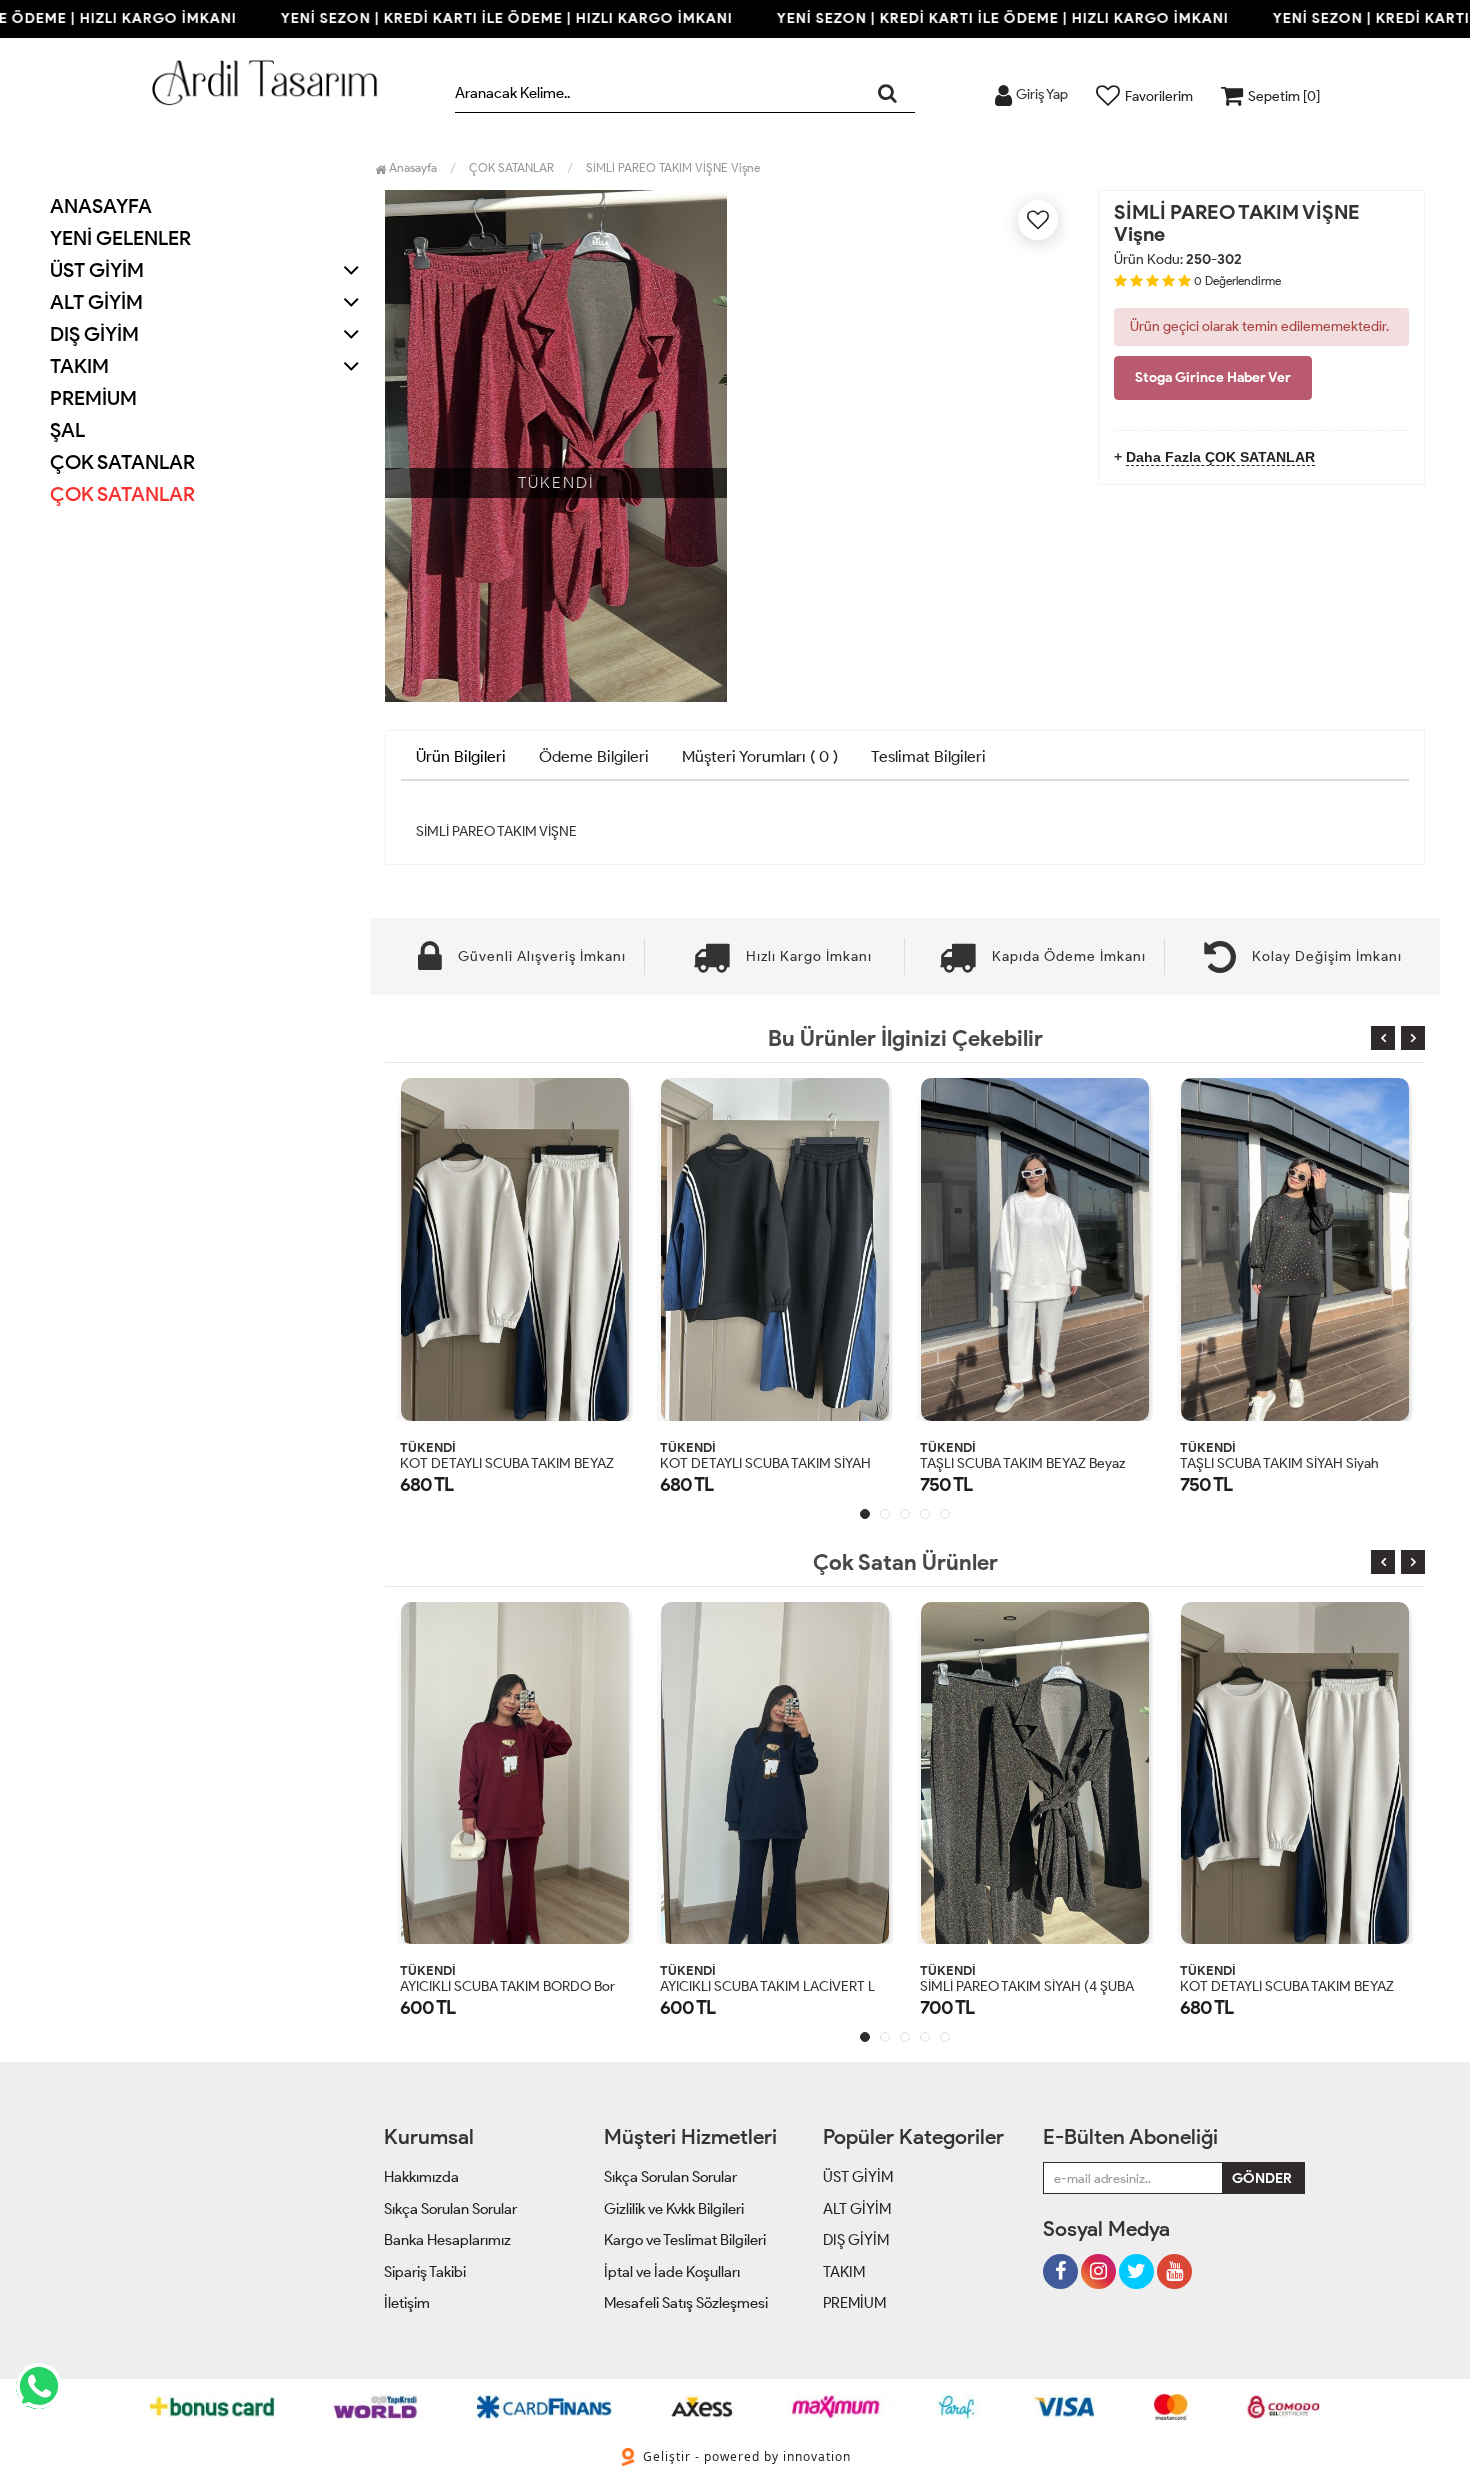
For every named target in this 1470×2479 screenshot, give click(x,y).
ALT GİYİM (857, 2209)
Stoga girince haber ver (1213, 377)
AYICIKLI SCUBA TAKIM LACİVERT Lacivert (788, 1986)
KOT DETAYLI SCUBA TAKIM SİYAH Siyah (783, 1463)
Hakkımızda (421, 2177)
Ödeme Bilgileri (594, 756)
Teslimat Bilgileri (928, 756)
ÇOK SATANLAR (122, 462)
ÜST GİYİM (858, 2177)
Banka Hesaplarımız (447, 2240)
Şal (67, 430)
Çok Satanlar (122, 494)
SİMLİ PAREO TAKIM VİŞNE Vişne (673, 167)
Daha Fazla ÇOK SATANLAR (1220, 457)
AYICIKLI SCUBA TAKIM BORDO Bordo (515, 1986)
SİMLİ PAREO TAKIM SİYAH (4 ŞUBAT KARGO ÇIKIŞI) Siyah (1096, 1986)
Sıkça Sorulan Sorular (450, 2209)
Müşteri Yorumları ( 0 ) (760, 756)
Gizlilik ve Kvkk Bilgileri (674, 2209)
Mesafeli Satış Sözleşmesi (686, 2303)
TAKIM (844, 2272)
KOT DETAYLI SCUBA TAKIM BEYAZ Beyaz (526, 1463)
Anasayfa (101, 206)
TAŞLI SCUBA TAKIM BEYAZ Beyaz (1022, 1463)
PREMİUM (93, 398)
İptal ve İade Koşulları (672, 2272)
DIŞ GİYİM (856, 2240)
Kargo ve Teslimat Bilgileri (685, 2240)
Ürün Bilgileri (461, 756)
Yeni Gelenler (120, 238)
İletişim (407, 2303)
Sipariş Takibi (425, 2272)
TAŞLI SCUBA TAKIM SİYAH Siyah (1279, 1463)
